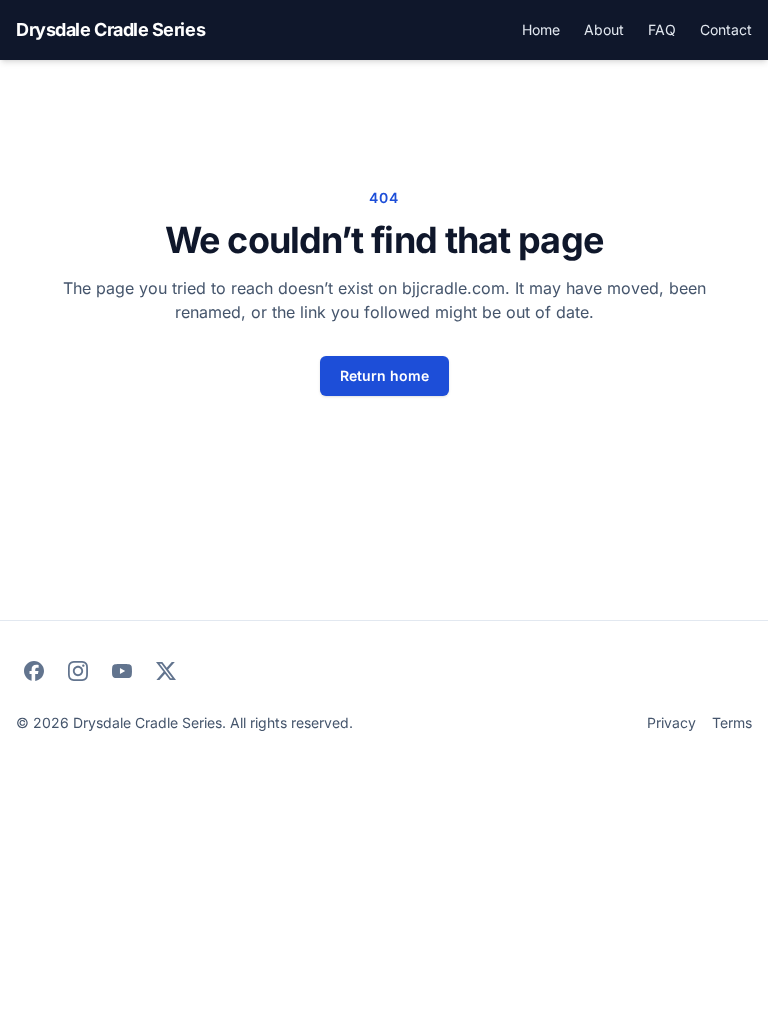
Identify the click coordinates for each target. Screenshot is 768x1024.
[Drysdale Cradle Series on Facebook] (34, 671)
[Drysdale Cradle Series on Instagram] (78, 671)
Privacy (671, 722)
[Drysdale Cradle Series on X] (166, 671)
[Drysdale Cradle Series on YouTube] (122, 671)
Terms (732, 722)
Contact (726, 29)
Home (541, 29)
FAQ (662, 29)
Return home (384, 375)
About (604, 29)
